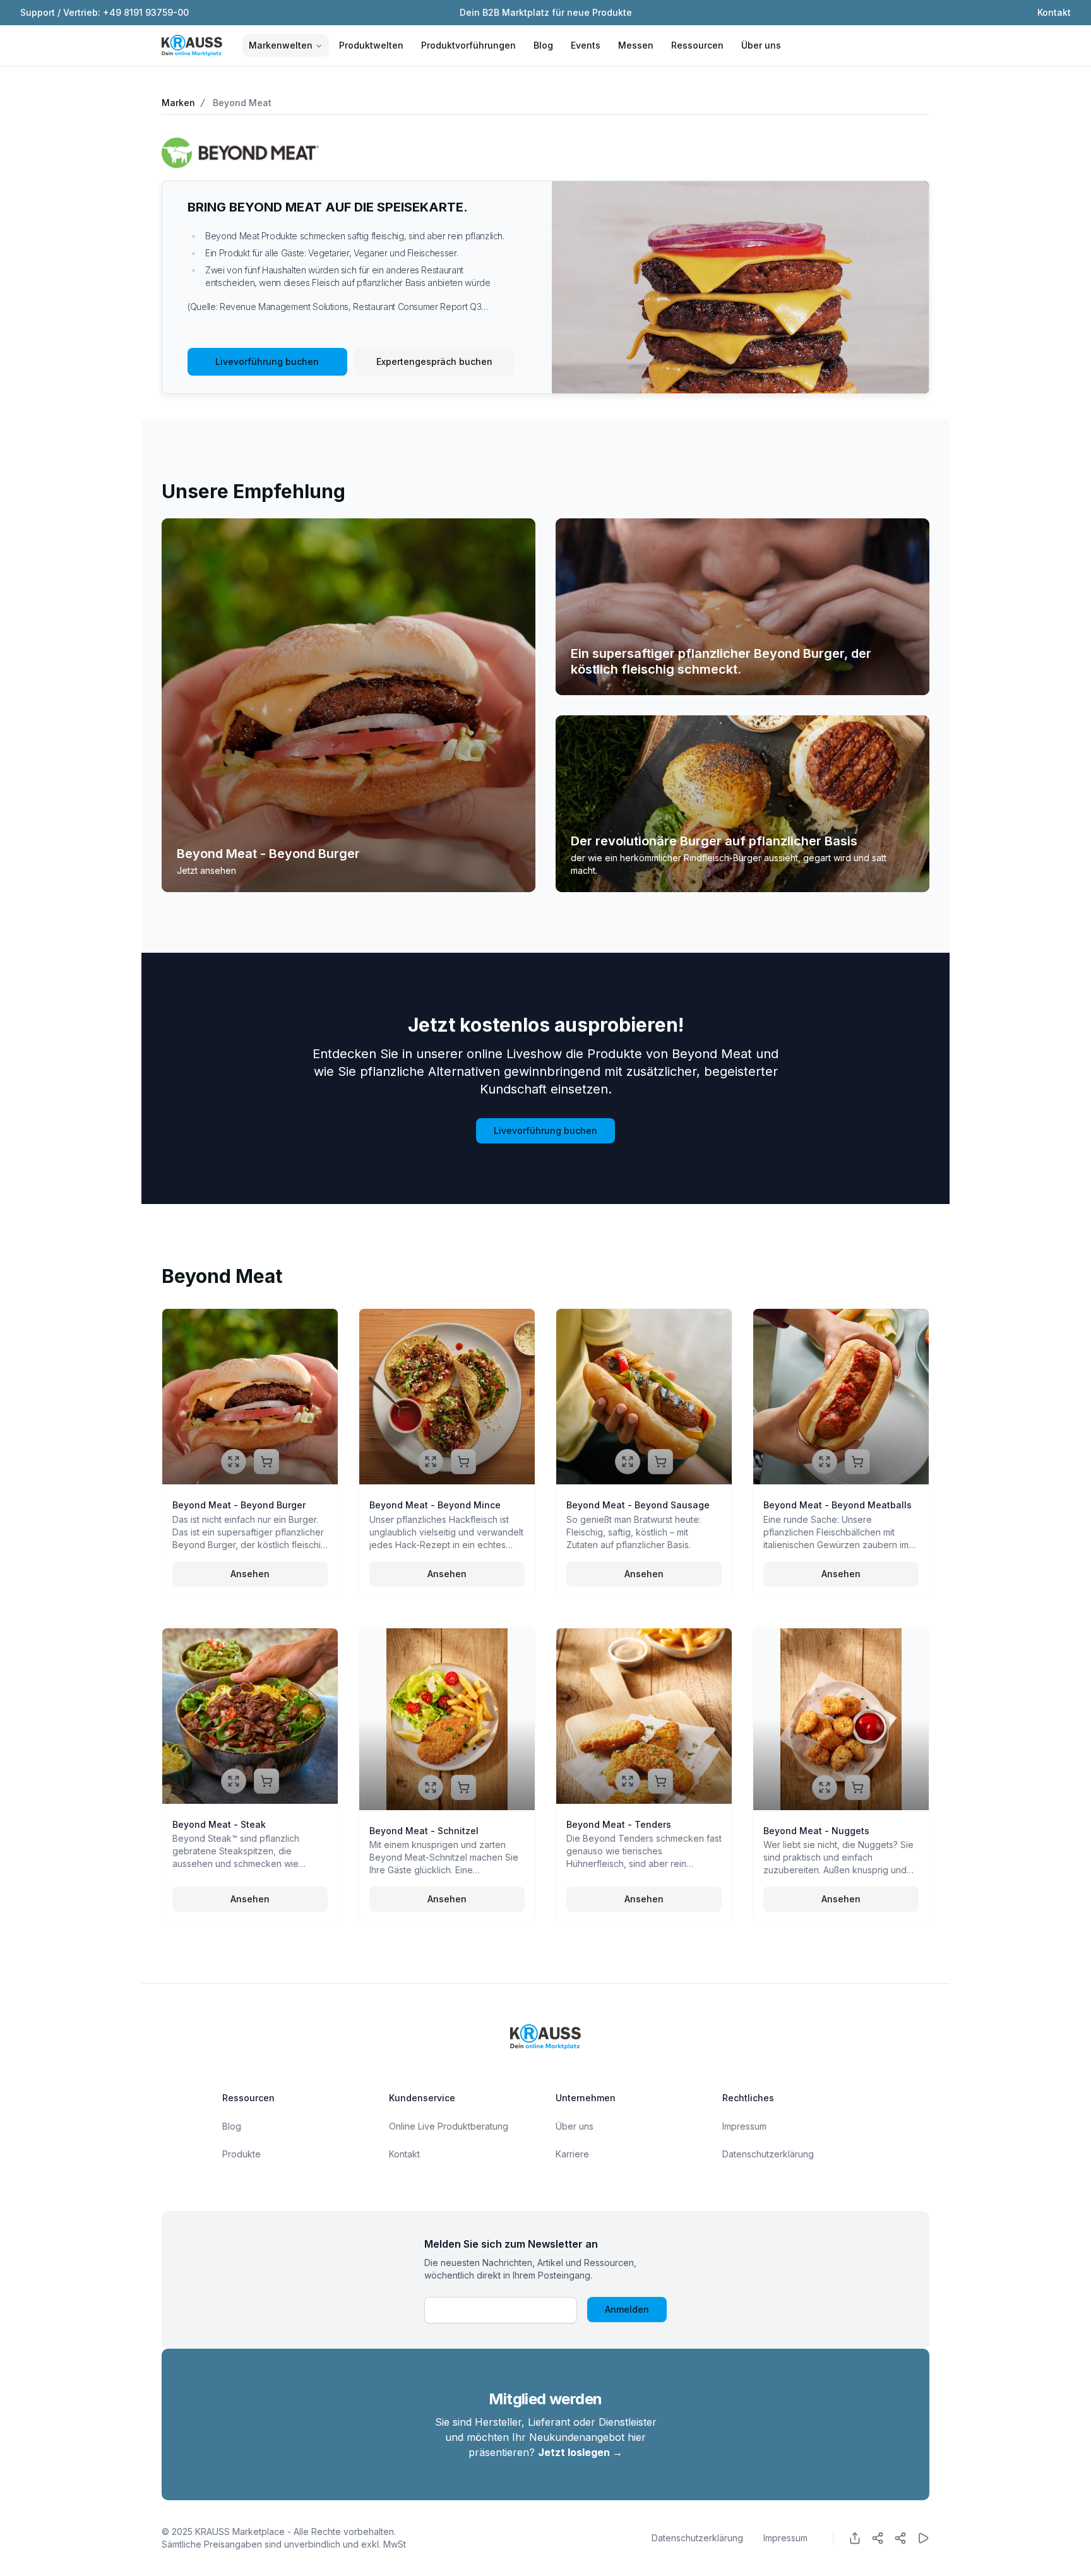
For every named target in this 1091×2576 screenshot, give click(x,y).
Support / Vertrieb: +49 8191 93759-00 (104, 12)
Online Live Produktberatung (449, 2126)
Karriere (572, 2154)
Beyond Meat (242, 103)
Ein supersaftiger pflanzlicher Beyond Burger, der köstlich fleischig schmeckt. (721, 661)
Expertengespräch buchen (434, 361)
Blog (543, 45)
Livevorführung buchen (267, 361)
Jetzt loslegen (580, 2452)
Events (586, 45)
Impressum (744, 2126)
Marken (178, 103)
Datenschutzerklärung (768, 2154)
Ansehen (250, 1574)
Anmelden (627, 2309)
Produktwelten (371, 45)
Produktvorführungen (468, 45)
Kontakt (1054, 12)
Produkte (241, 2154)
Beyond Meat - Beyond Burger (268, 854)
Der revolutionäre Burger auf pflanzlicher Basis (714, 841)
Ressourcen (697, 45)
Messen (636, 45)
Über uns (761, 45)
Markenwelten (281, 45)
